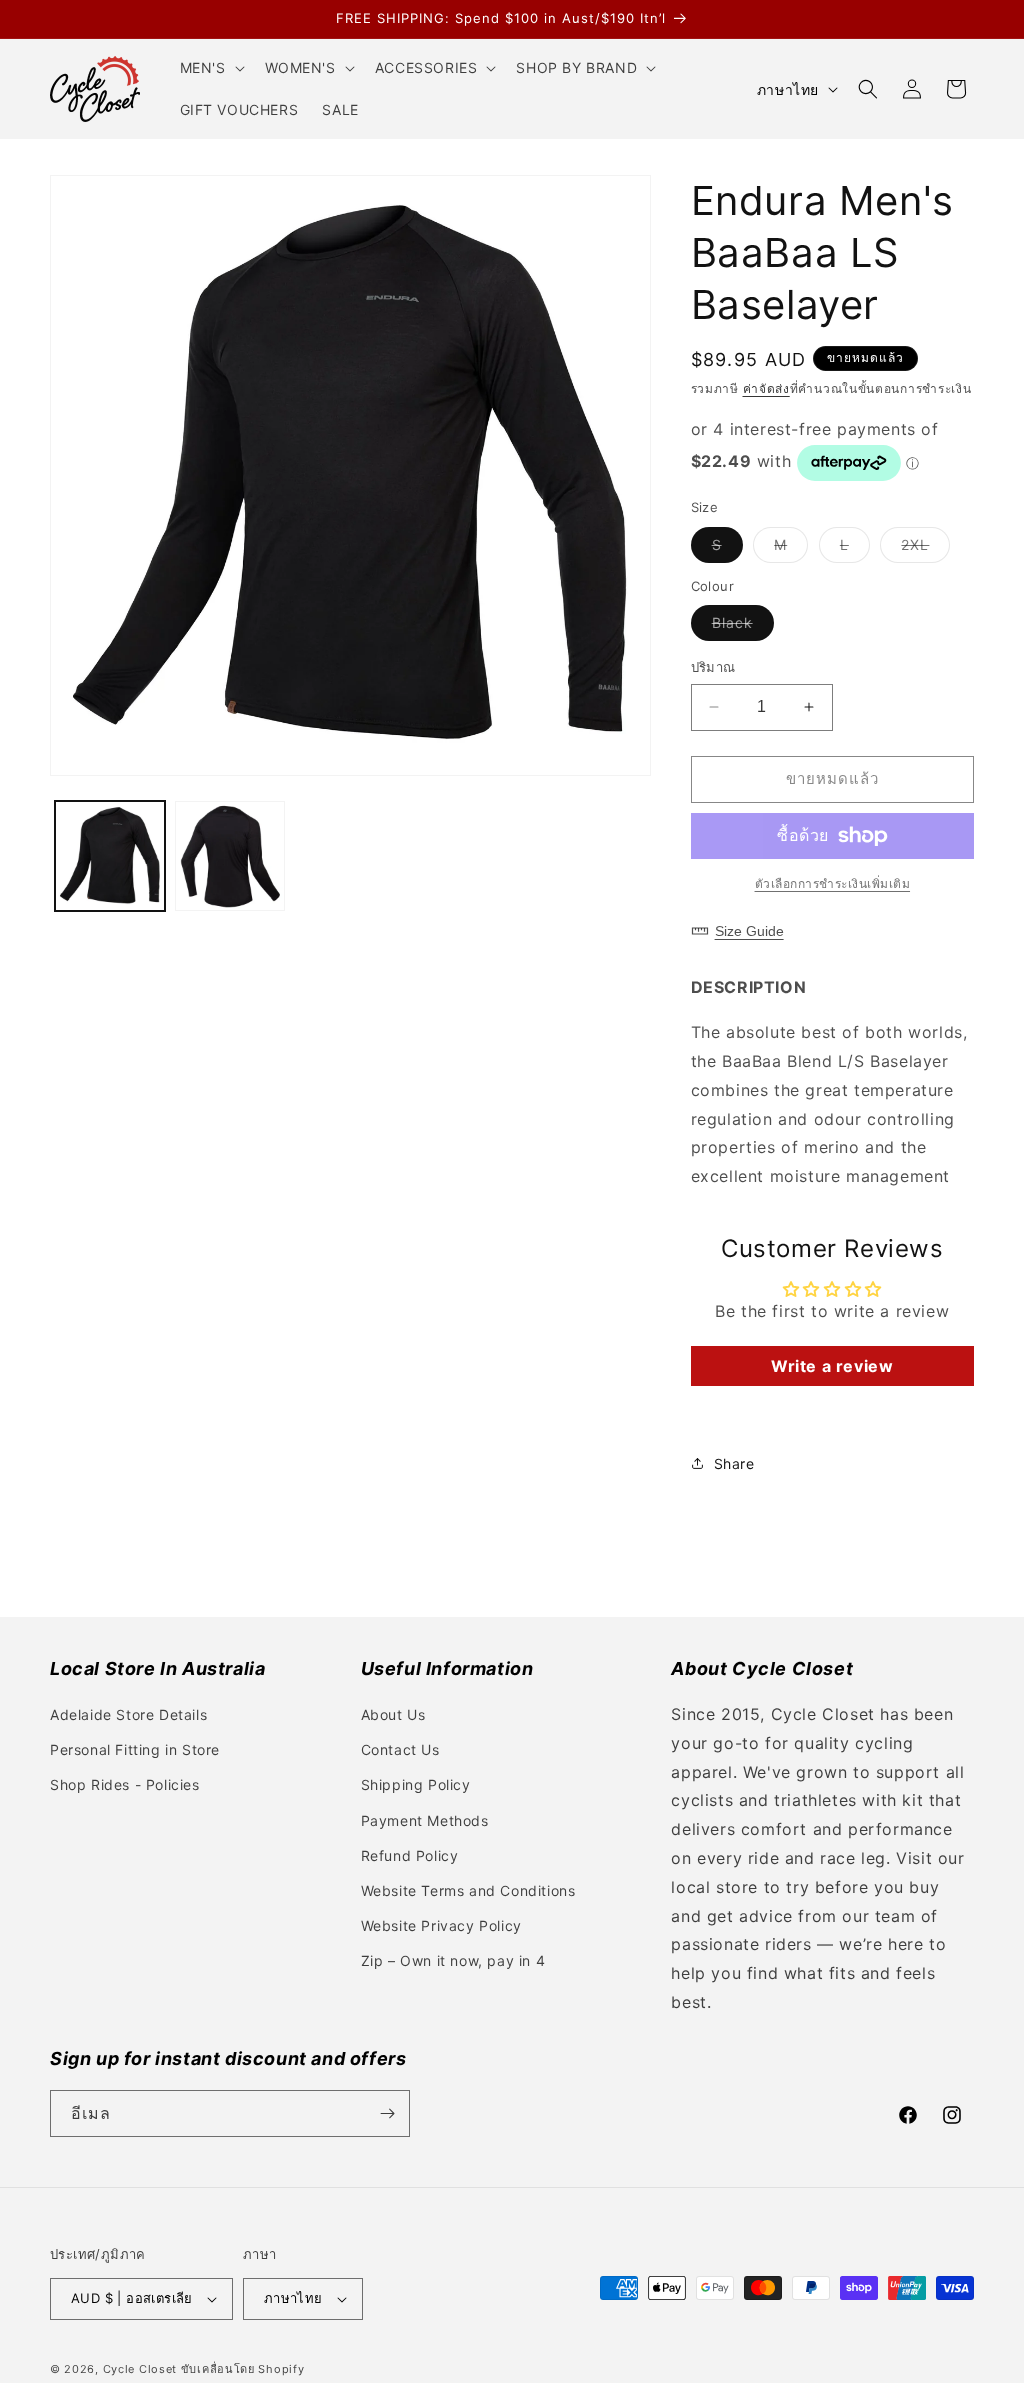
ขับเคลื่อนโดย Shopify (243, 2369)
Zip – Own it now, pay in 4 (453, 1960)
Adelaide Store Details (128, 1714)
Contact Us (400, 1749)
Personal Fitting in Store (135, 1749)
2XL (925, 549)
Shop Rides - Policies (125, 1784)
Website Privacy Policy (441, 1925)
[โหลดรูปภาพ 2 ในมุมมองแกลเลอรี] (230, 856)
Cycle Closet (140, 2369)
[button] (210, 68)
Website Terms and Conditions (468, 1890)
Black (743, 627)
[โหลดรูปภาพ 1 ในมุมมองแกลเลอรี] (110, 856)
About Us (393, 1714)
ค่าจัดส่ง (766, 388)
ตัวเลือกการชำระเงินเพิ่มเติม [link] (833, 883)
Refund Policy (410, 1855)
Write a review (832, 1366)
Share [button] (734, 1463)
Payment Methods (425, 1820)
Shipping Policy (416, 1784)
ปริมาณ (713, 667)
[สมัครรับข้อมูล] (387, 2113)
